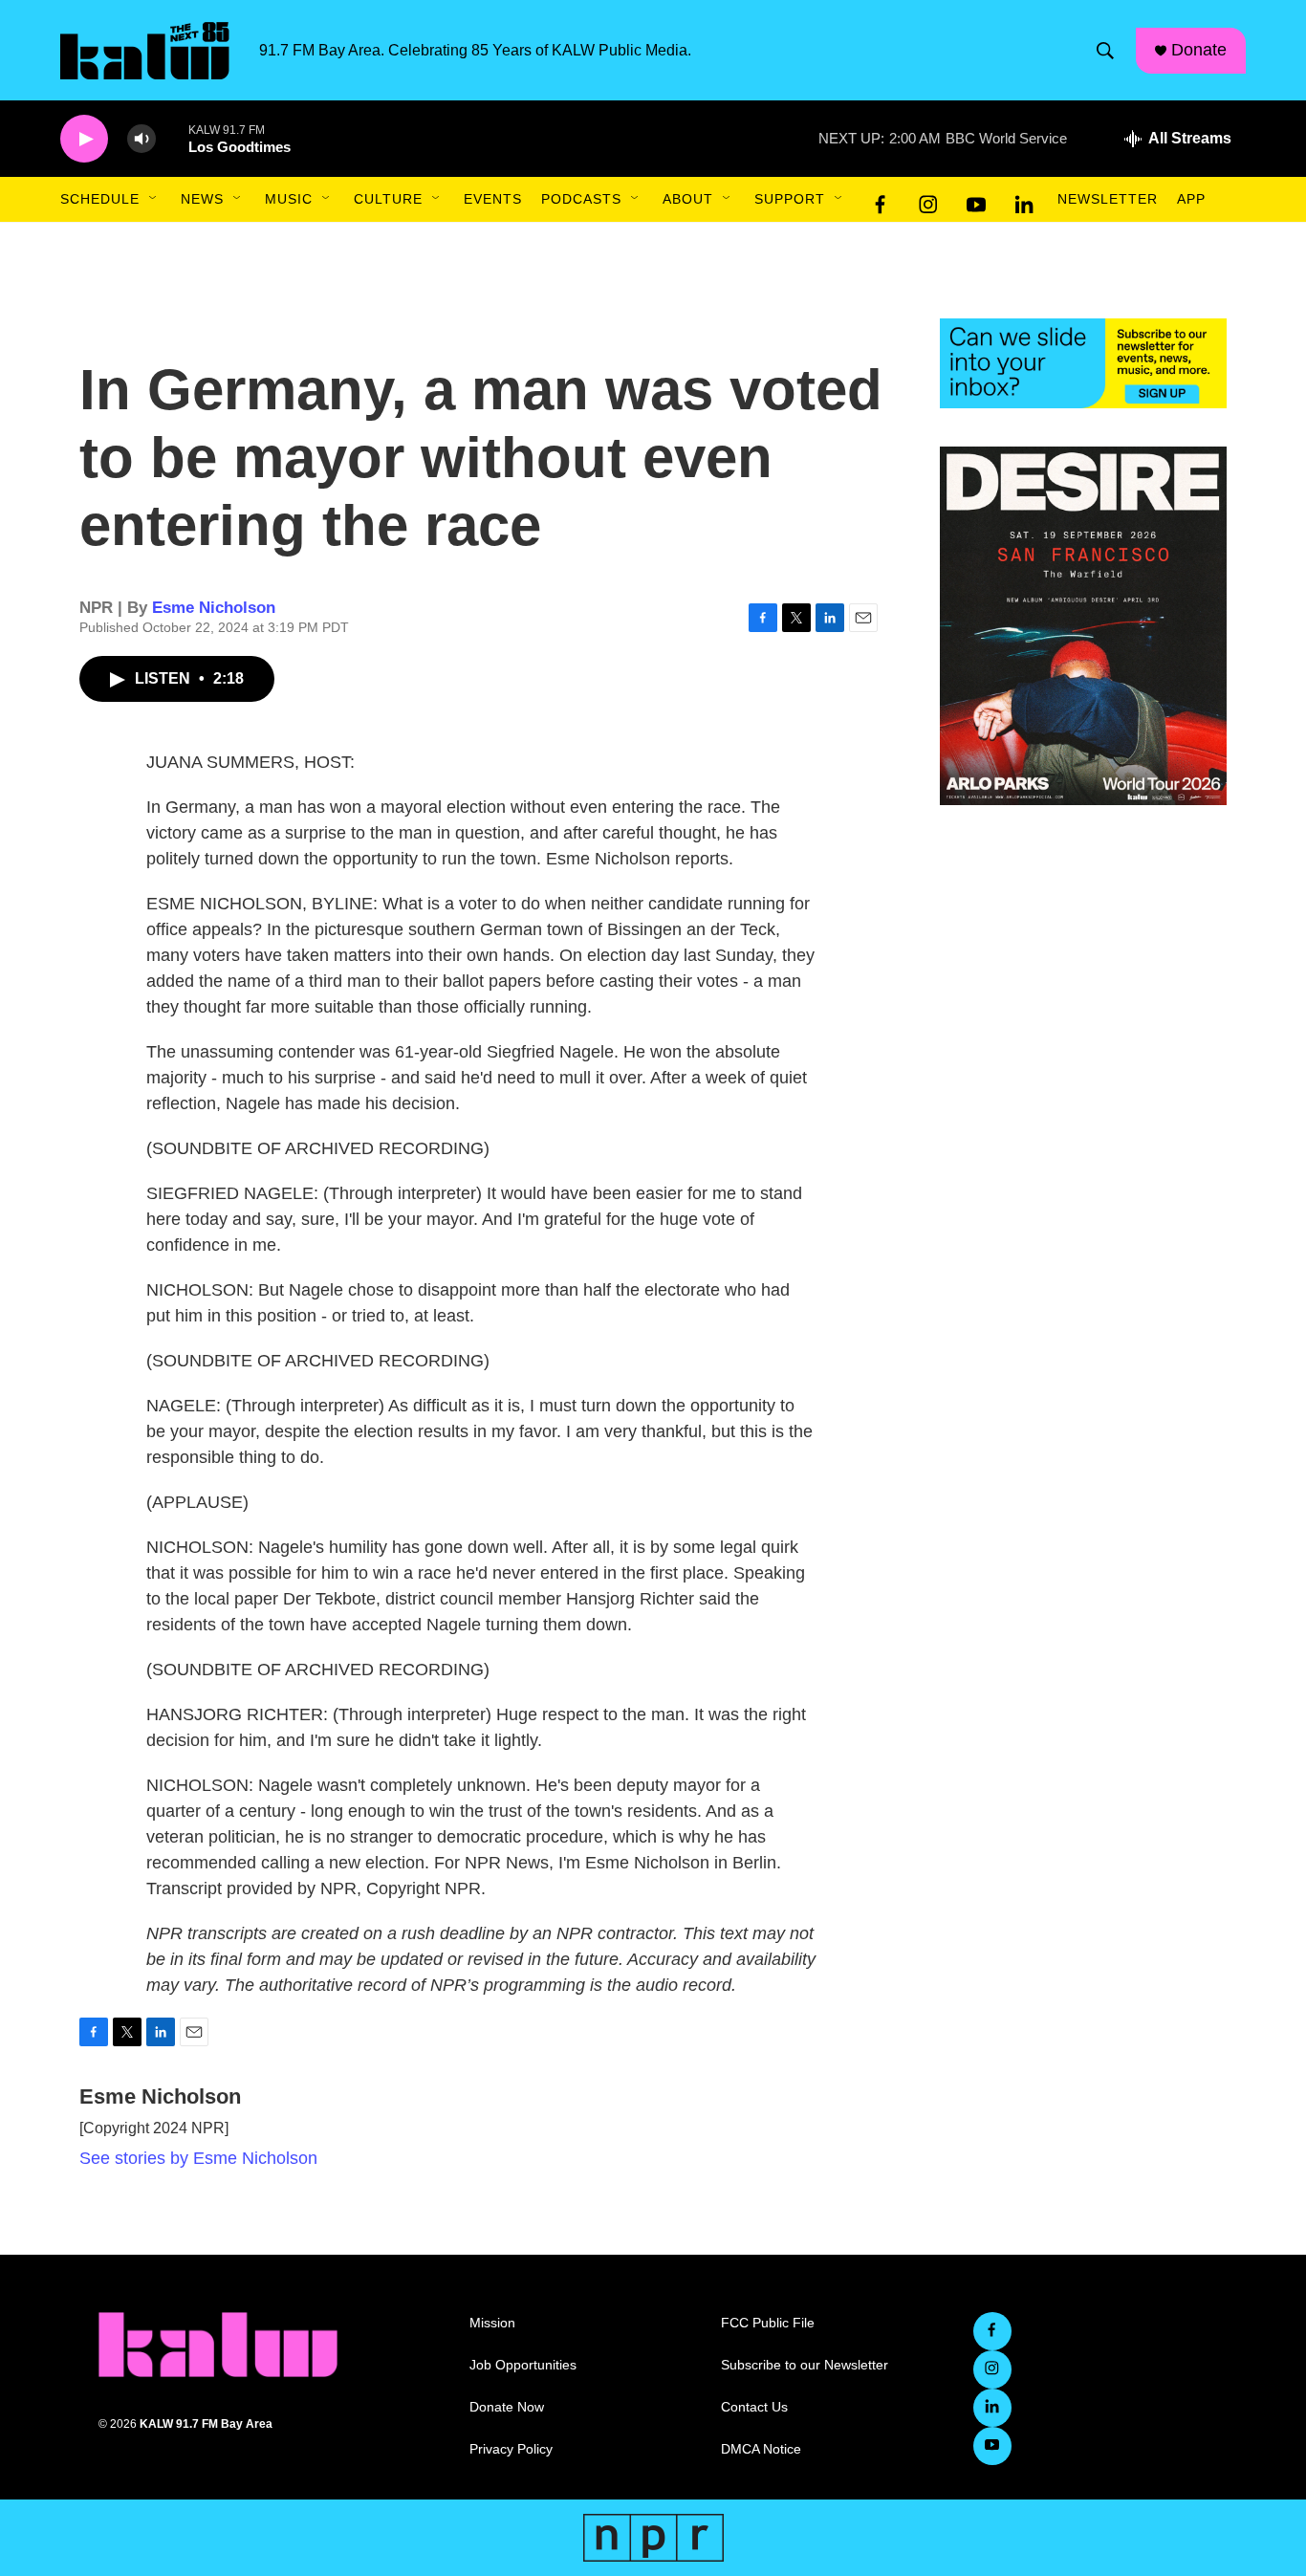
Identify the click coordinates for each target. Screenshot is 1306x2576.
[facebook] (881, 200)
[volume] (141, 139)
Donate (1199, 50)
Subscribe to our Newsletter (805, 2365)
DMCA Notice (761, 2449)
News (202, 199)
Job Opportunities (523, 2365)
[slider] (172, 138)
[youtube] (976, 200)
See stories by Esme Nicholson (198, 2158)
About (688, 199)
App (1191, 199)
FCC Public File (768, 2323)
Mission (492, 2323)
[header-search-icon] (1105, 51)
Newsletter (1108, 199)
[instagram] (928, 200)
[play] (84, 139)
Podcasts (581, 199)
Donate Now (507, 2407)
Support (790, 199)
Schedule (100, 199)
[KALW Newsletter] (1083, 363)
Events (493, 199)
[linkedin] (1024, 200)
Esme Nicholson (214, 608)
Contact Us (754, 2407)
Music (289, 199)
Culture (388, 199)
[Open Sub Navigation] (154, 199)
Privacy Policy (511, 2449)
